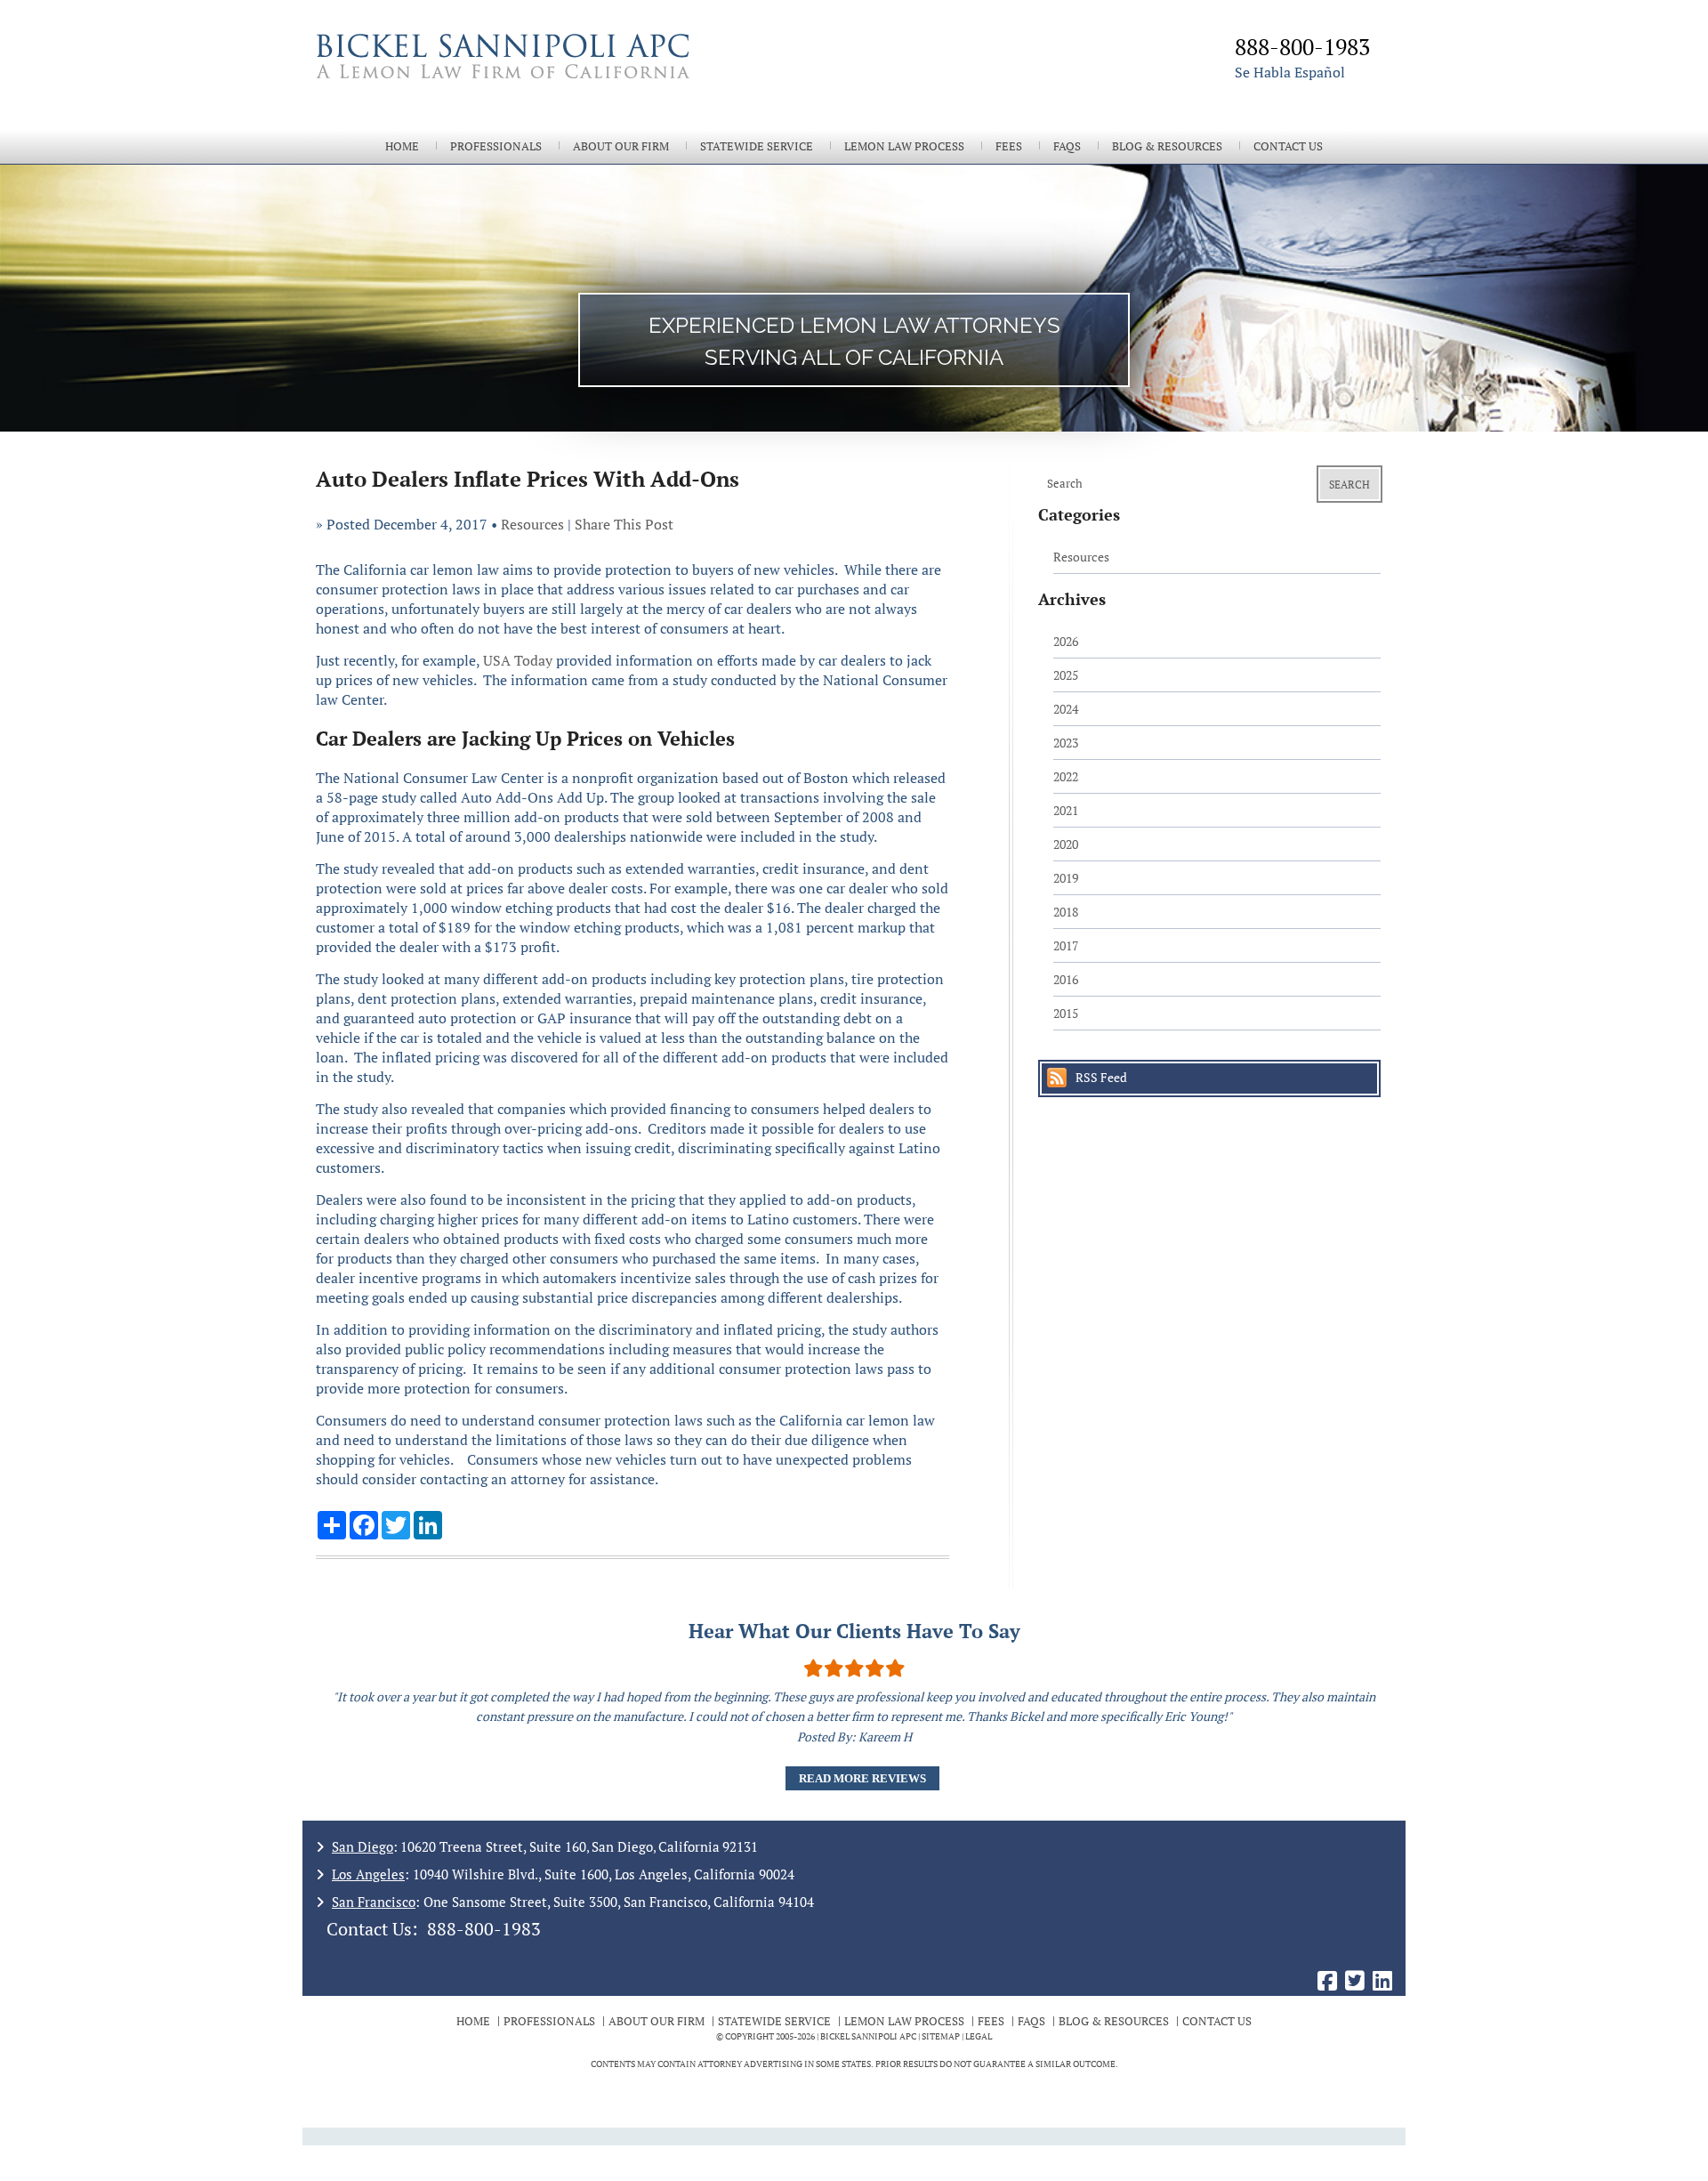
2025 (1066, 675)
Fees (1009, 146)
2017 (1066, 945)
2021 (1066, 810)
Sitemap (941, 2036)
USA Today (518, 660)
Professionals (496, 146)
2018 (1066, 912)
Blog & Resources (1167, 146)
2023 (1066, 743)
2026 (1066, 641)
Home (402, 146)
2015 (1066, 1013)
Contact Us (1288, 146)
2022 (1066, 776)
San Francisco (374, 1902)
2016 (1066, 979)
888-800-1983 (484, 1929)
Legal (979, 2036)
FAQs (1067, 146)
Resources (532, 524)
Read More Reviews (862, 1778)
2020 (1066, 844)
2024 (1066, 709)
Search (1349, 485)
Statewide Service (757, 146)
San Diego (363, 1846)
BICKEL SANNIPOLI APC (868, 2036)
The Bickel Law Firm (578, 78)
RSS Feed (1101, 1077)
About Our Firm (621, 146)
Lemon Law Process (904, 146)
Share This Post (624, 524)
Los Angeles (368, 1874)
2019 (1066, 878)
